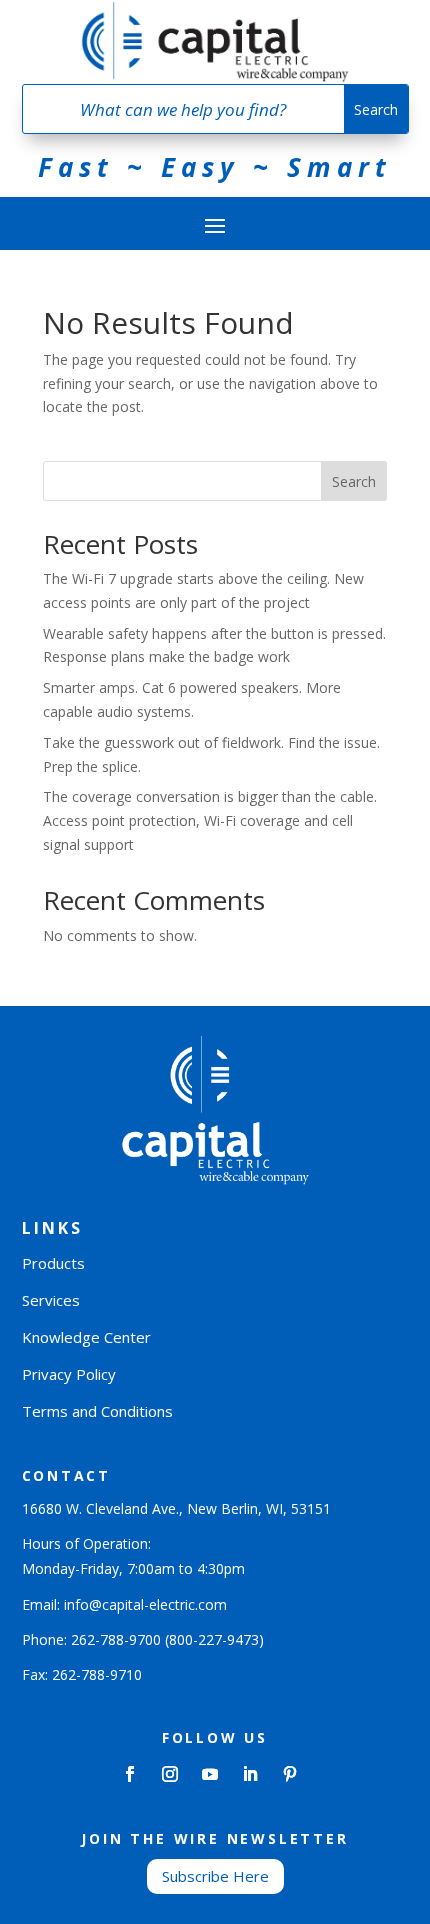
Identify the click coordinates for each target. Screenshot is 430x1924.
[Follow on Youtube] (210, 1774)
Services (51, 1300)
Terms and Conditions (97, 1411)
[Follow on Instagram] (170, 1774)
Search (354, 481)
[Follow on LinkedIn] (250, 1774)
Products (53, 1263)
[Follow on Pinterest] (290, 1774)
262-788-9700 (116, 1639)
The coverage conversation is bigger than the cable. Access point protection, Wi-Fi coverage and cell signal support (210, 820)
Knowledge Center (86, 1337)
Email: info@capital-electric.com (124, 1604)
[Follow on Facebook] (130, 1774)
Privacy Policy (69, 1374)
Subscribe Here (215, 1876)
